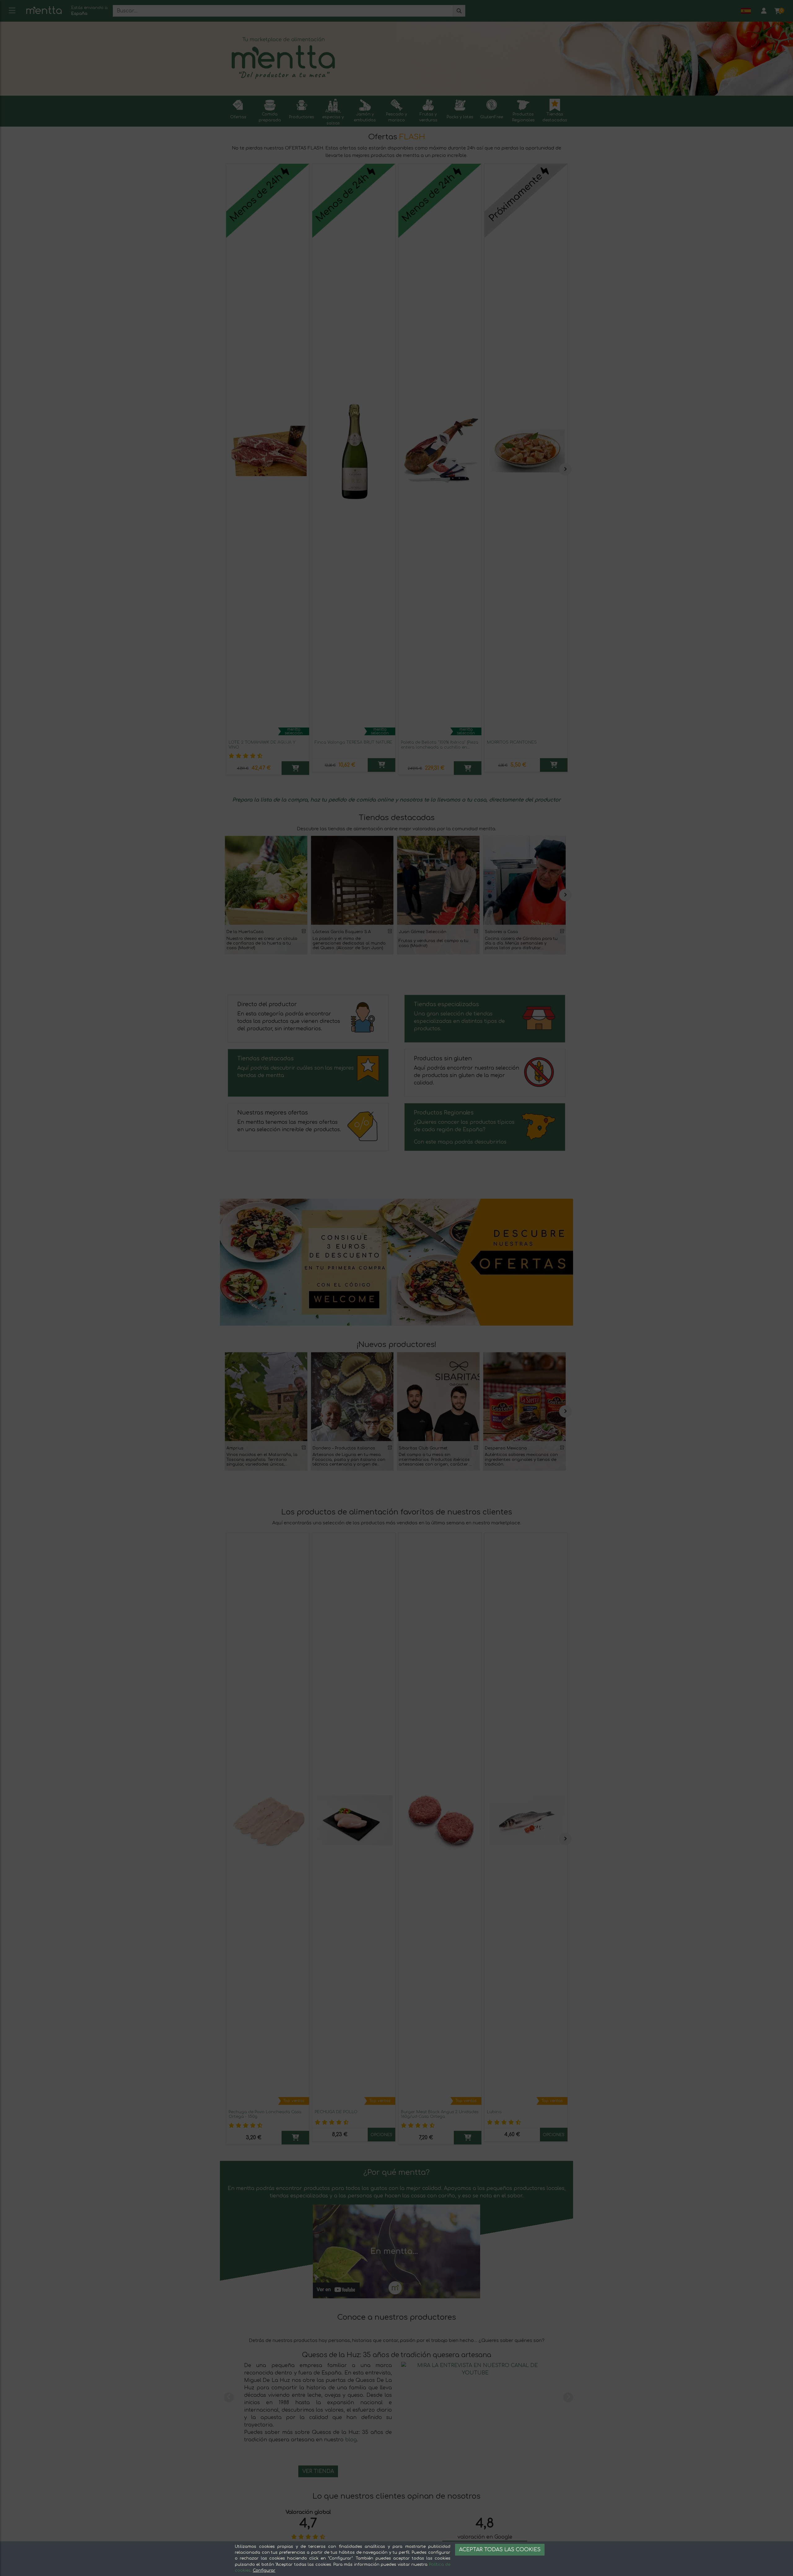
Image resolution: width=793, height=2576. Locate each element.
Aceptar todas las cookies (500, 2550)
